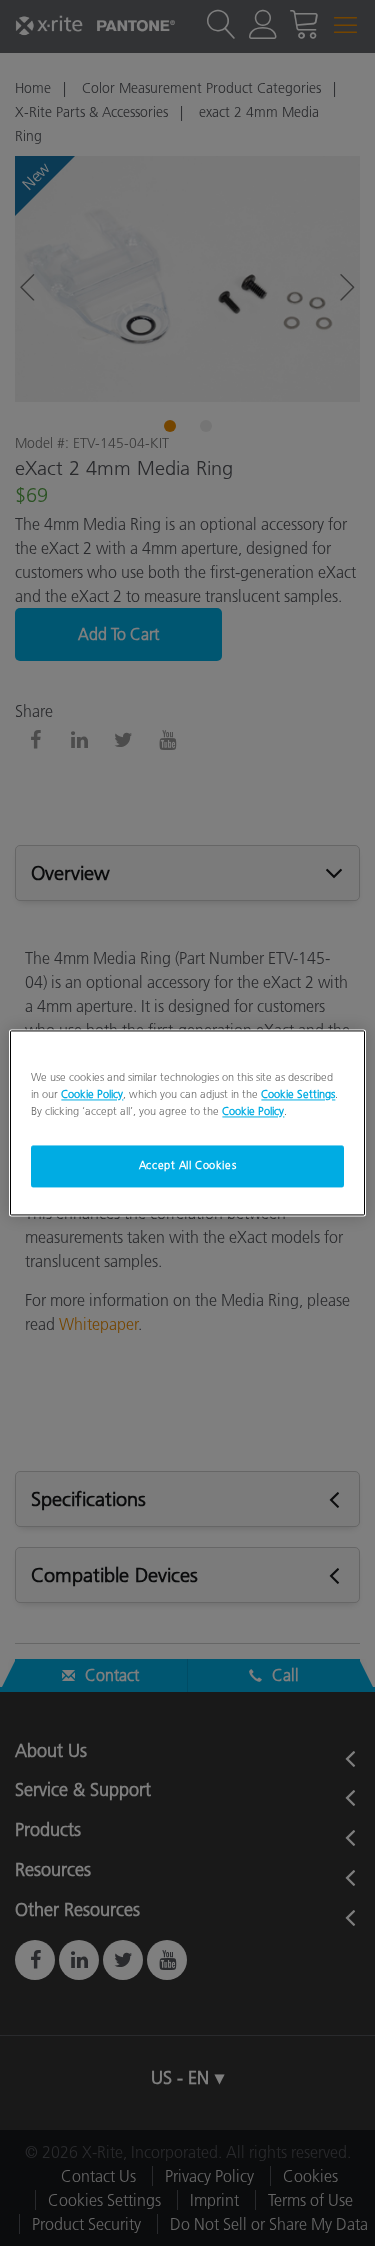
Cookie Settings (298, 1095)
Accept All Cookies (187, 1166)
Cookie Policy (92, 1095)
